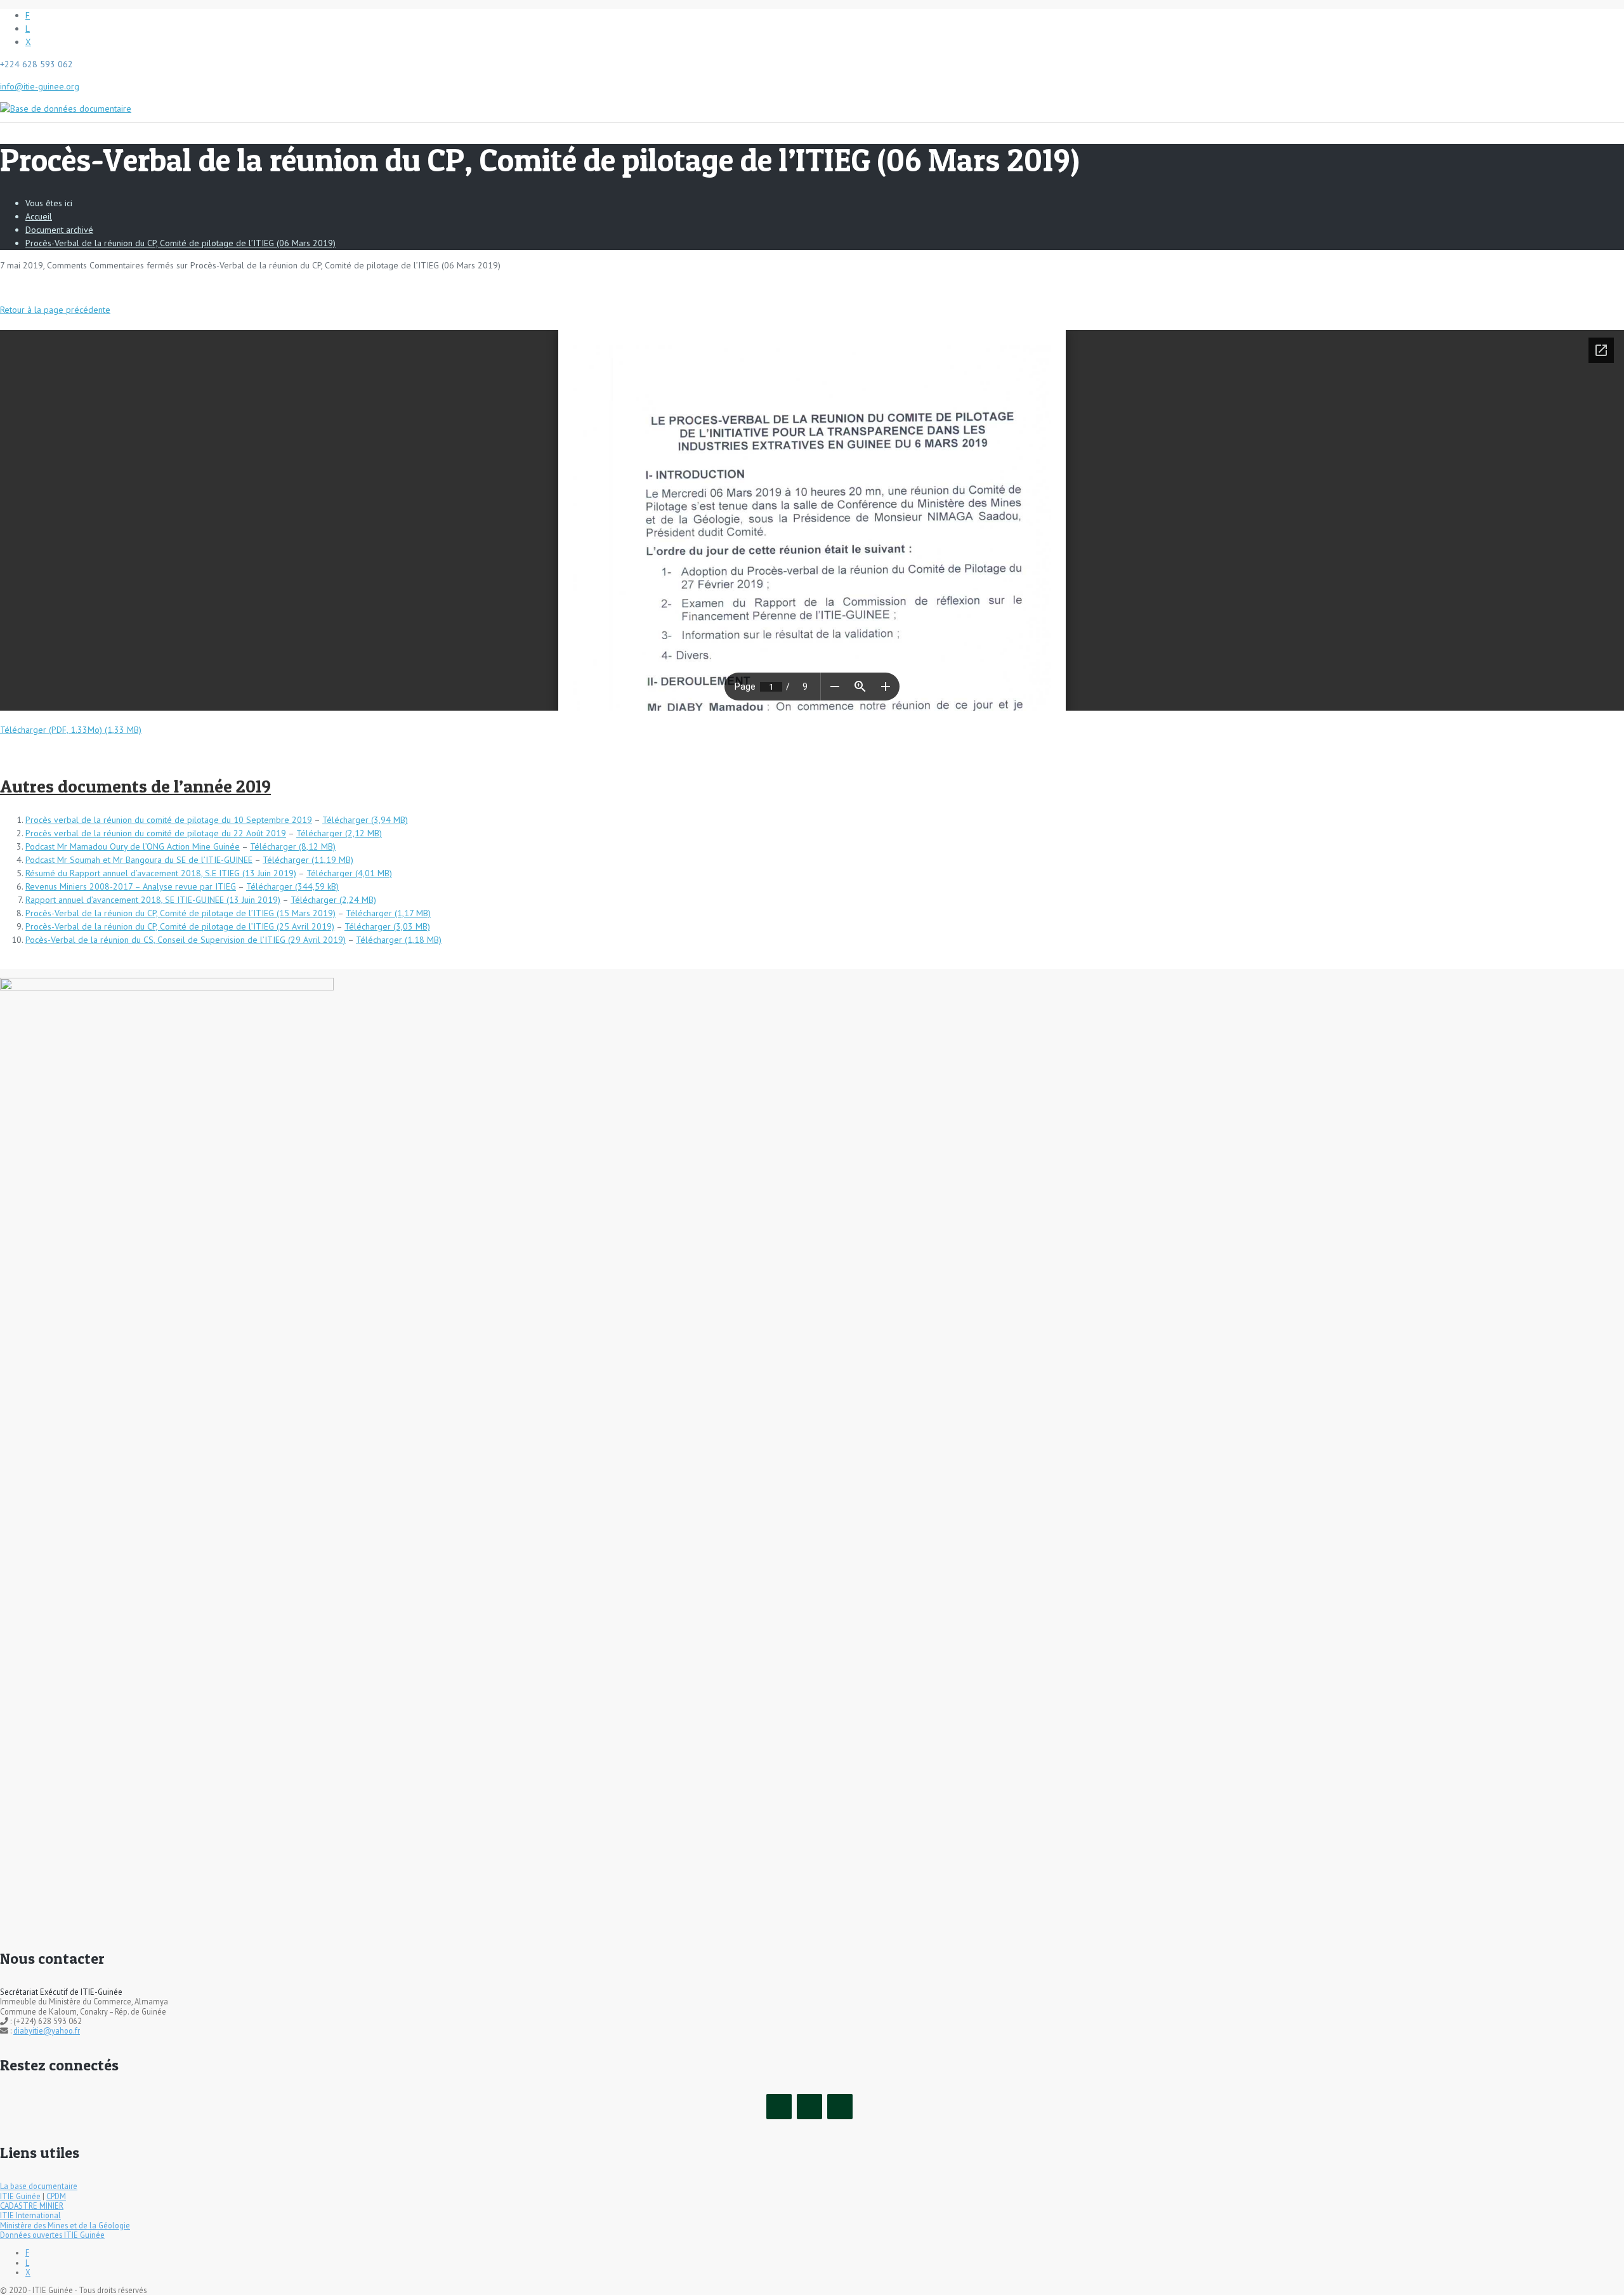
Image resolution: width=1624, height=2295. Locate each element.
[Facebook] (779, 2107)
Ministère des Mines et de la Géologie (65, 2225)
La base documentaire (39, 2186)
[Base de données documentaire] (66, 102)
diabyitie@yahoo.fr (47, 2030)
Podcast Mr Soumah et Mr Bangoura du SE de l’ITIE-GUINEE (139, 860)
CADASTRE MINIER (32, 2206)
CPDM (56, 2196)
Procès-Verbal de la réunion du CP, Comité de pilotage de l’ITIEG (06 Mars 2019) (180, 243)
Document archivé (59, 230)
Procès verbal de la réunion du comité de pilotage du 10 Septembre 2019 (169, 820)
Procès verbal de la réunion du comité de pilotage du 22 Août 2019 (156, 833)
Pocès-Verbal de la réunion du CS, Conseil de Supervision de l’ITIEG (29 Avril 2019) (186, 940)
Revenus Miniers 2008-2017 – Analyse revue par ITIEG (131, 886)
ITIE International (30, 2215)
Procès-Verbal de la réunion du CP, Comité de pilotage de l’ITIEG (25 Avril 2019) (180, 926)
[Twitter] (809, 2107)
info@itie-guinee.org (40, 86)
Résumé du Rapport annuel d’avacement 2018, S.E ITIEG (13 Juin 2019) (161, 873)
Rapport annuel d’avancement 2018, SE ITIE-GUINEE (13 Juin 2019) (153, 900)
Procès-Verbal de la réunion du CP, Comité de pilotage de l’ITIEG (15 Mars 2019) (180, 913)
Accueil (39, 216)
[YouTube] (840, 2107)
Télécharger (345, 820)
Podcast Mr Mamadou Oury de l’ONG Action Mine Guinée (133, 846)
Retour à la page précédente (55, 310)
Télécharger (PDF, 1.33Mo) (51, 730)
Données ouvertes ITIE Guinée (52, 2235)
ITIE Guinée (20, 2196)
